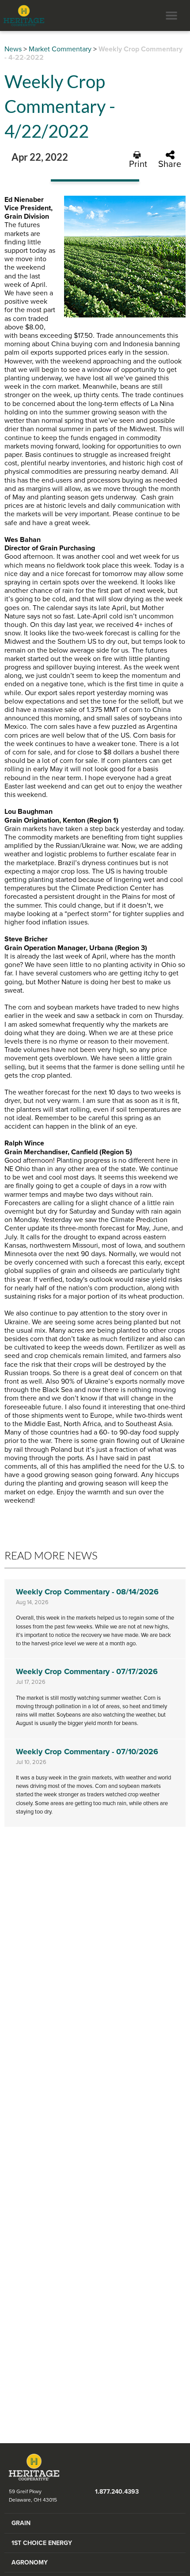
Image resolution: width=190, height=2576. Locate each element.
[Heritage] (22, 15)
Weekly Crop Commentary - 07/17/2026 (87, 1671)
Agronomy (30, 2562)
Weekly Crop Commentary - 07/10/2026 (87, 1752)
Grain (21, 2523)
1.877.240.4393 (117, 2492)
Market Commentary (60, 49)
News (13, 49)
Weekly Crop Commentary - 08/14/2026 (87, 1592)
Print (138, 164)
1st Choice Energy (42, 2543)
